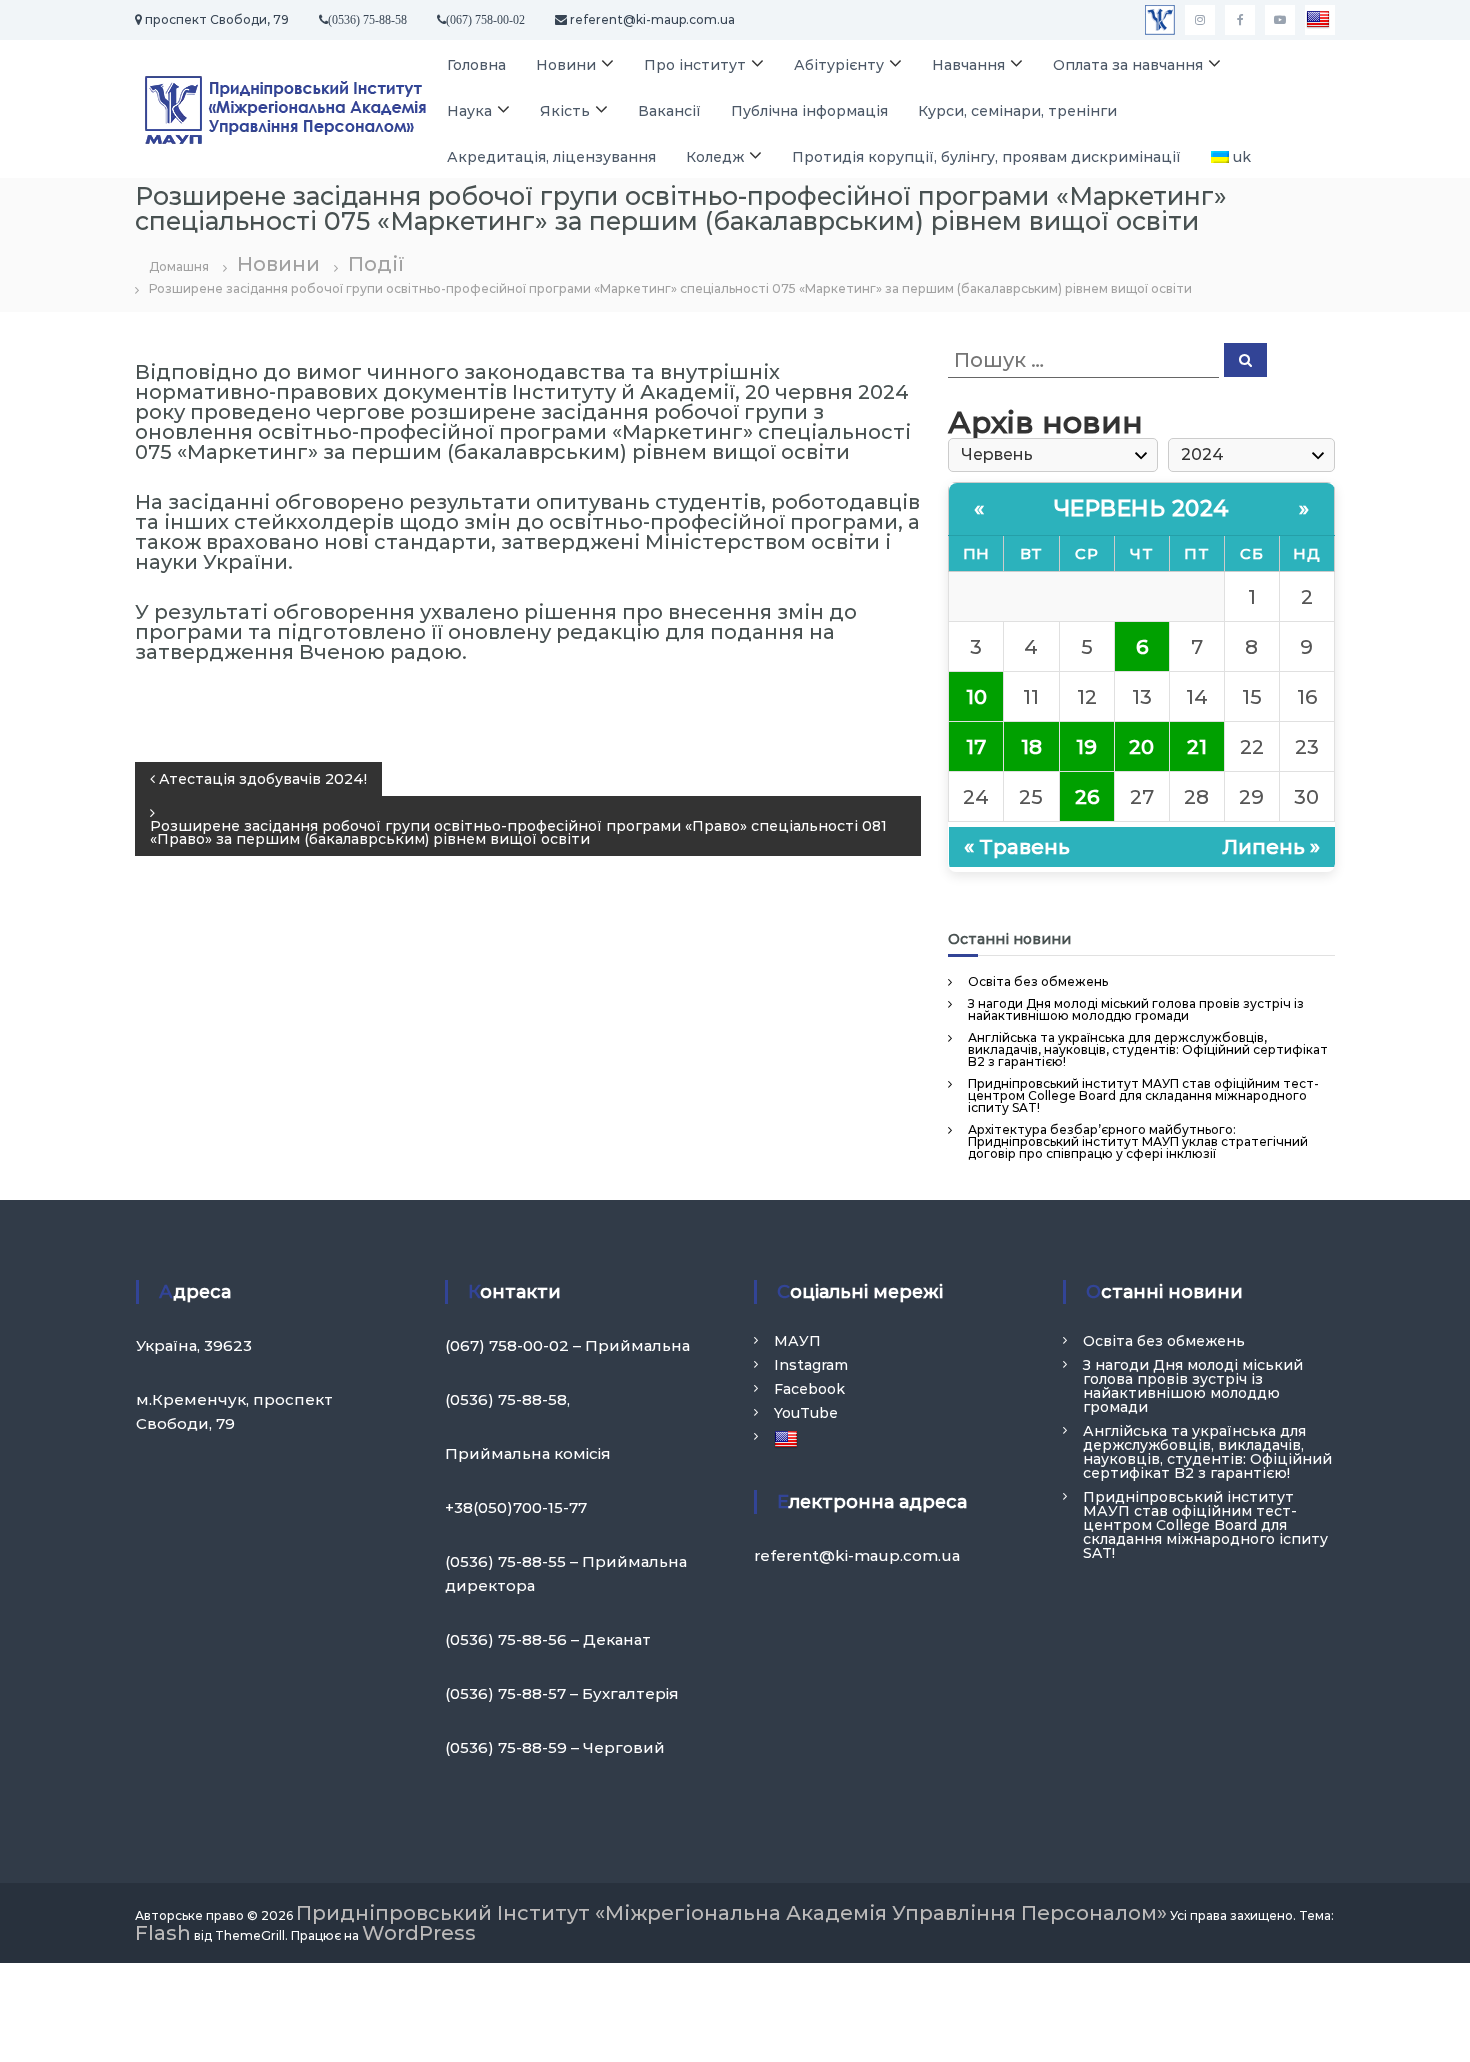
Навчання (968, 65)
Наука (469, 111)
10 (976, 697)
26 (1087, 797)
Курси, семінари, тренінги (1017, 111)
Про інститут (695, 65)
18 (1031, 747)
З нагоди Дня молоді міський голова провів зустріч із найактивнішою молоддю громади (1136, 1009)
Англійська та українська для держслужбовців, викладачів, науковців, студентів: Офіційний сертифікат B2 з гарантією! (1148, 1049)
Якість (565, 111)
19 (1086, 747)
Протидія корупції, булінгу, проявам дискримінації (986, 157)
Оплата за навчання (1128, 65)
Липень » (1271, 847)
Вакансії (669, 111)
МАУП (797, 1341)
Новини (566, 65)
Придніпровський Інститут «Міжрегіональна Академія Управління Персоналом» (731, 1913)
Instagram (811, 1365)
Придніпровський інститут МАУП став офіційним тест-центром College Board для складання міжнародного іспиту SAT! (1143, 1095)
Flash (163, 1933)
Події (376, 264)
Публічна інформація (809, 111)
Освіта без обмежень (1038, 981)
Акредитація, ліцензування (551, 157)
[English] (1320, 20)
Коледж (715, 157)
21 (1197, 747)
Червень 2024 (1142, 508)
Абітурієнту (839, 65)
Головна (476, 65)
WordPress (419, 1933)
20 (1141, 747)
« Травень (1017, 847)
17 (976, 747)
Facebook (809, 1389)
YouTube (806, 1413)
